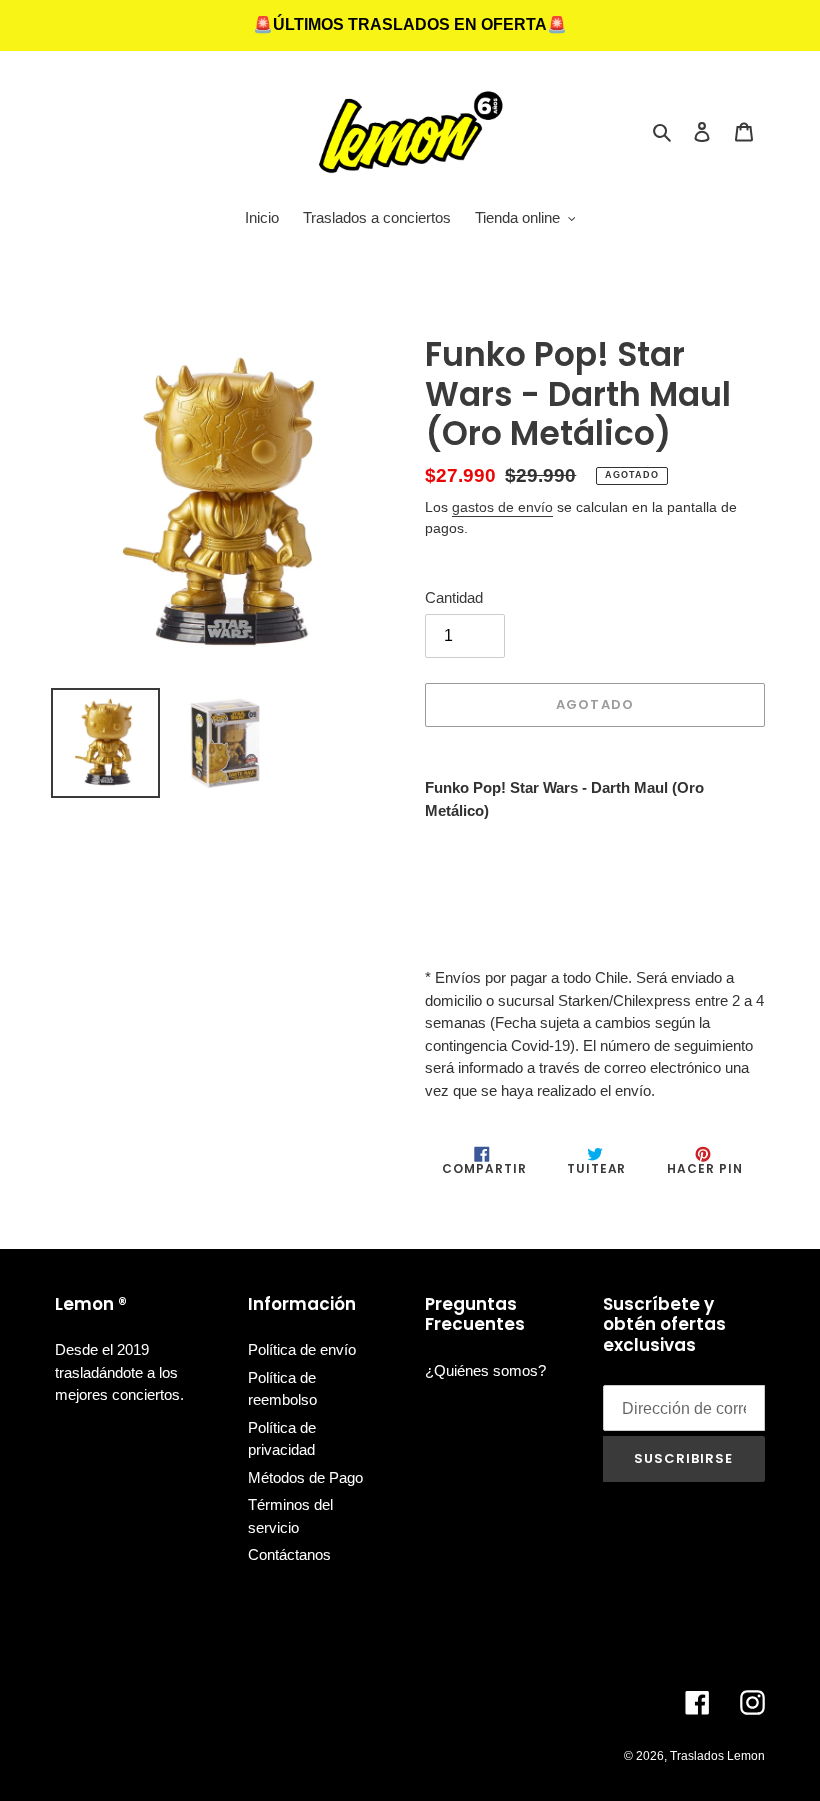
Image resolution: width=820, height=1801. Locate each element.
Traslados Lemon (717, 1756)
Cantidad (454, 597)
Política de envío (302, 1349)
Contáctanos (289, 1554)
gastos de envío (502, 507)
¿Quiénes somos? (485, 1370)
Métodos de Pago (305, 1477)
